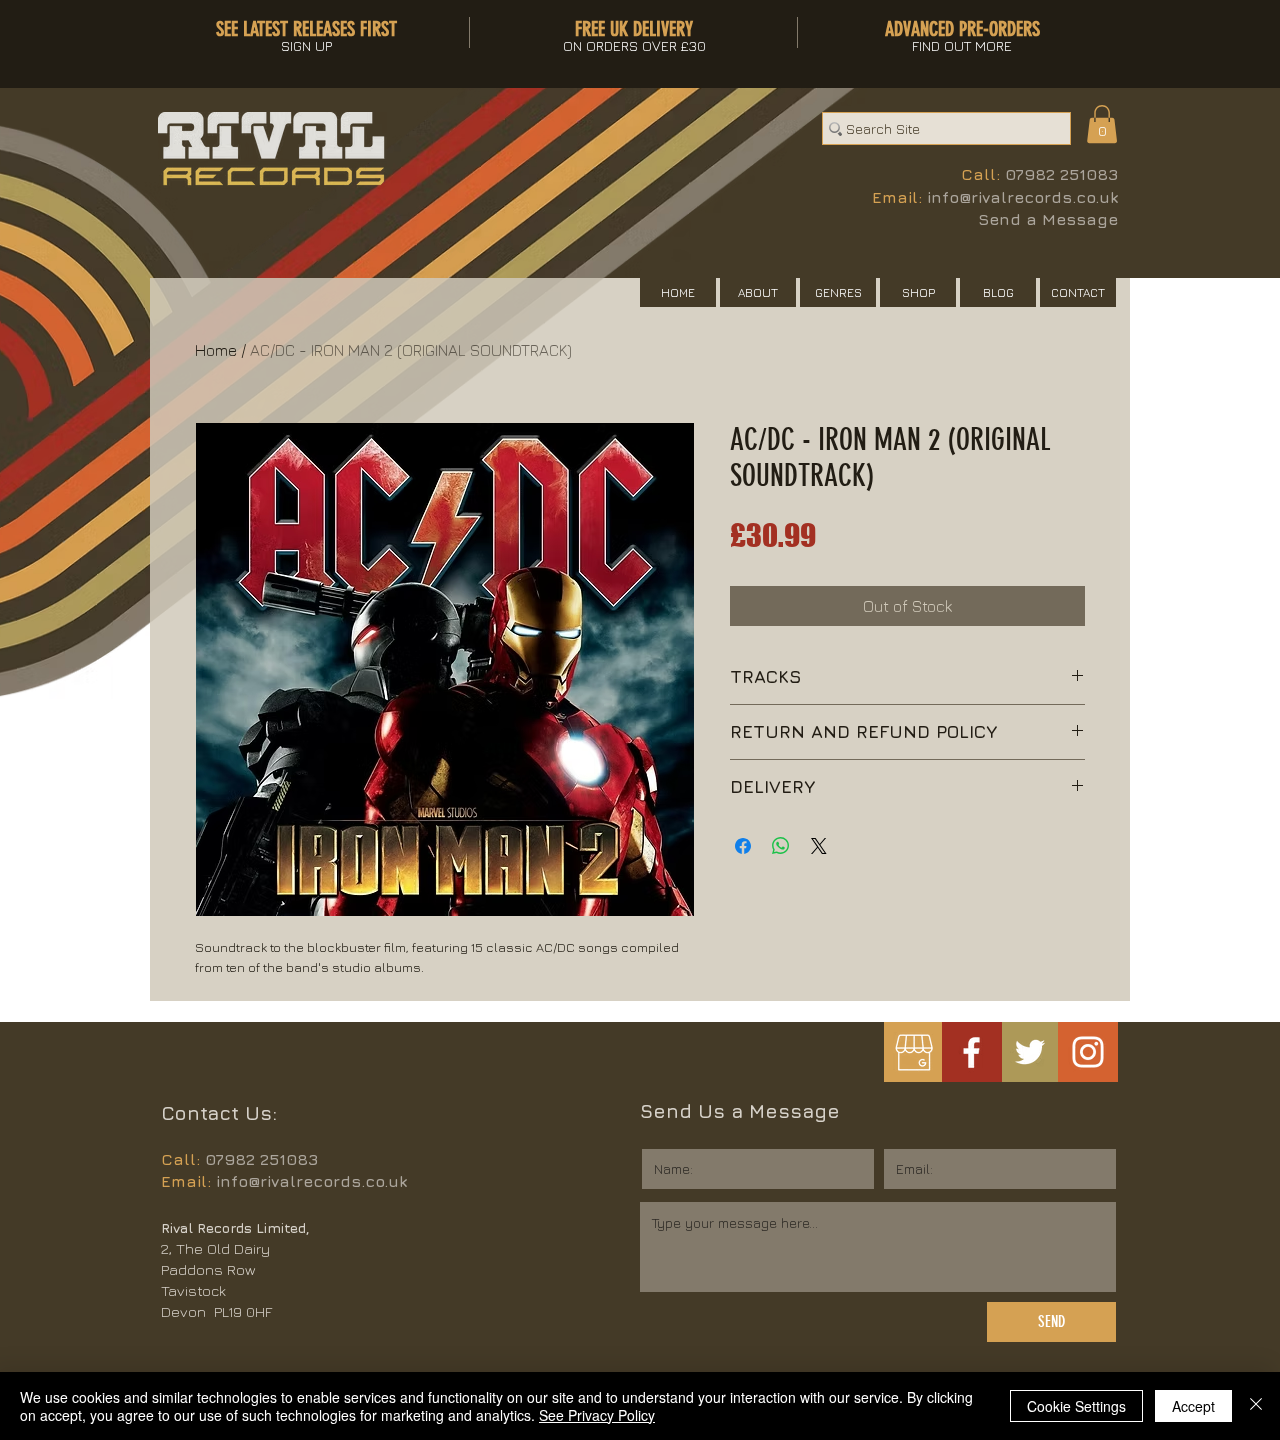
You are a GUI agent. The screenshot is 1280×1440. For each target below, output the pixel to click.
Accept (1193, 1406)
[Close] (1256, 1406)
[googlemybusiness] (913, 1052)
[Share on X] (819, 846)
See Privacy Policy (597, 1415)
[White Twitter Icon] (1030, 1052)
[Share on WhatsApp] (781, 846)
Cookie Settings (1076, 1406)
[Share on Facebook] (743, 846)
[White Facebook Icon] (971, 1052)
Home (216, 350)
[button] (1102, 124)
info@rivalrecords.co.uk (1022, 197)
